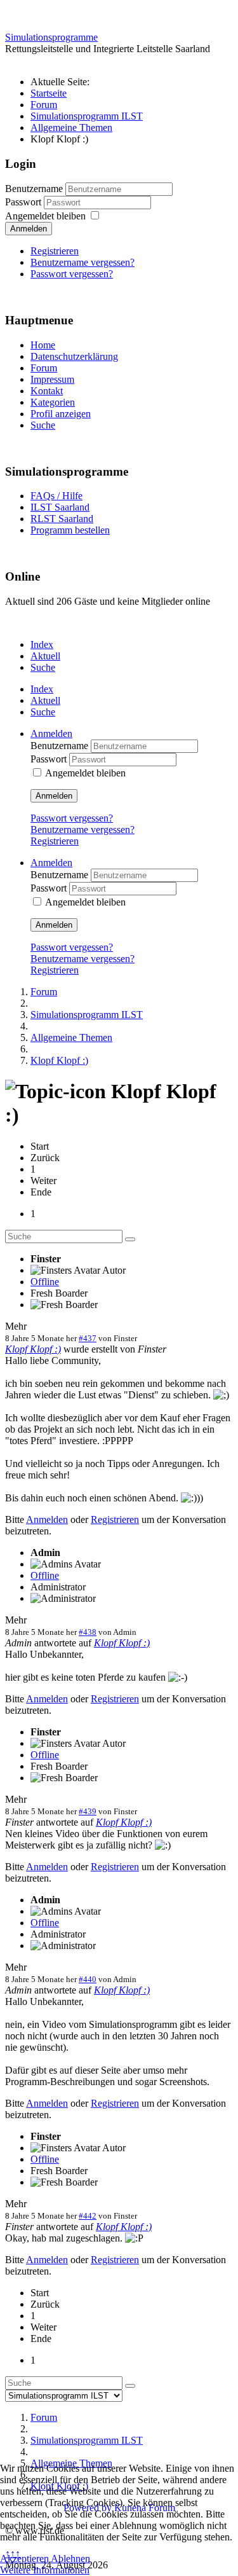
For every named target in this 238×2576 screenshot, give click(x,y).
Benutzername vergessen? (83, 262)
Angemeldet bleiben (45, 216)
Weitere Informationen (45, 2570)
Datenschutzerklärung (74, 356)
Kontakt (47, 391)
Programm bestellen (70, 530)
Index (42, 644)
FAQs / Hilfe (56, 496)
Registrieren (55, 251)
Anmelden (29, 229)
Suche (43, 425)
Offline (45, 1282)
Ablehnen (70, 2559)
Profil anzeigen (61, 414)
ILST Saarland (60, 507)
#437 (88, 1338)
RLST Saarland (62, 519)
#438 (88, 1632)
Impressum (52, 379)
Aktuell (45, 656)
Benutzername (34, 189)
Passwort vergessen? (72, 274)
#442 (88, 2216)
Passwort (24, 202)
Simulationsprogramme (51, 37)
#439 (88, 1811)
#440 (88, 1979)
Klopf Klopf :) (33, 1349)
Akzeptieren (24, 2559)
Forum (44, 368)
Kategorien (53, 402)
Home (43, 345)
